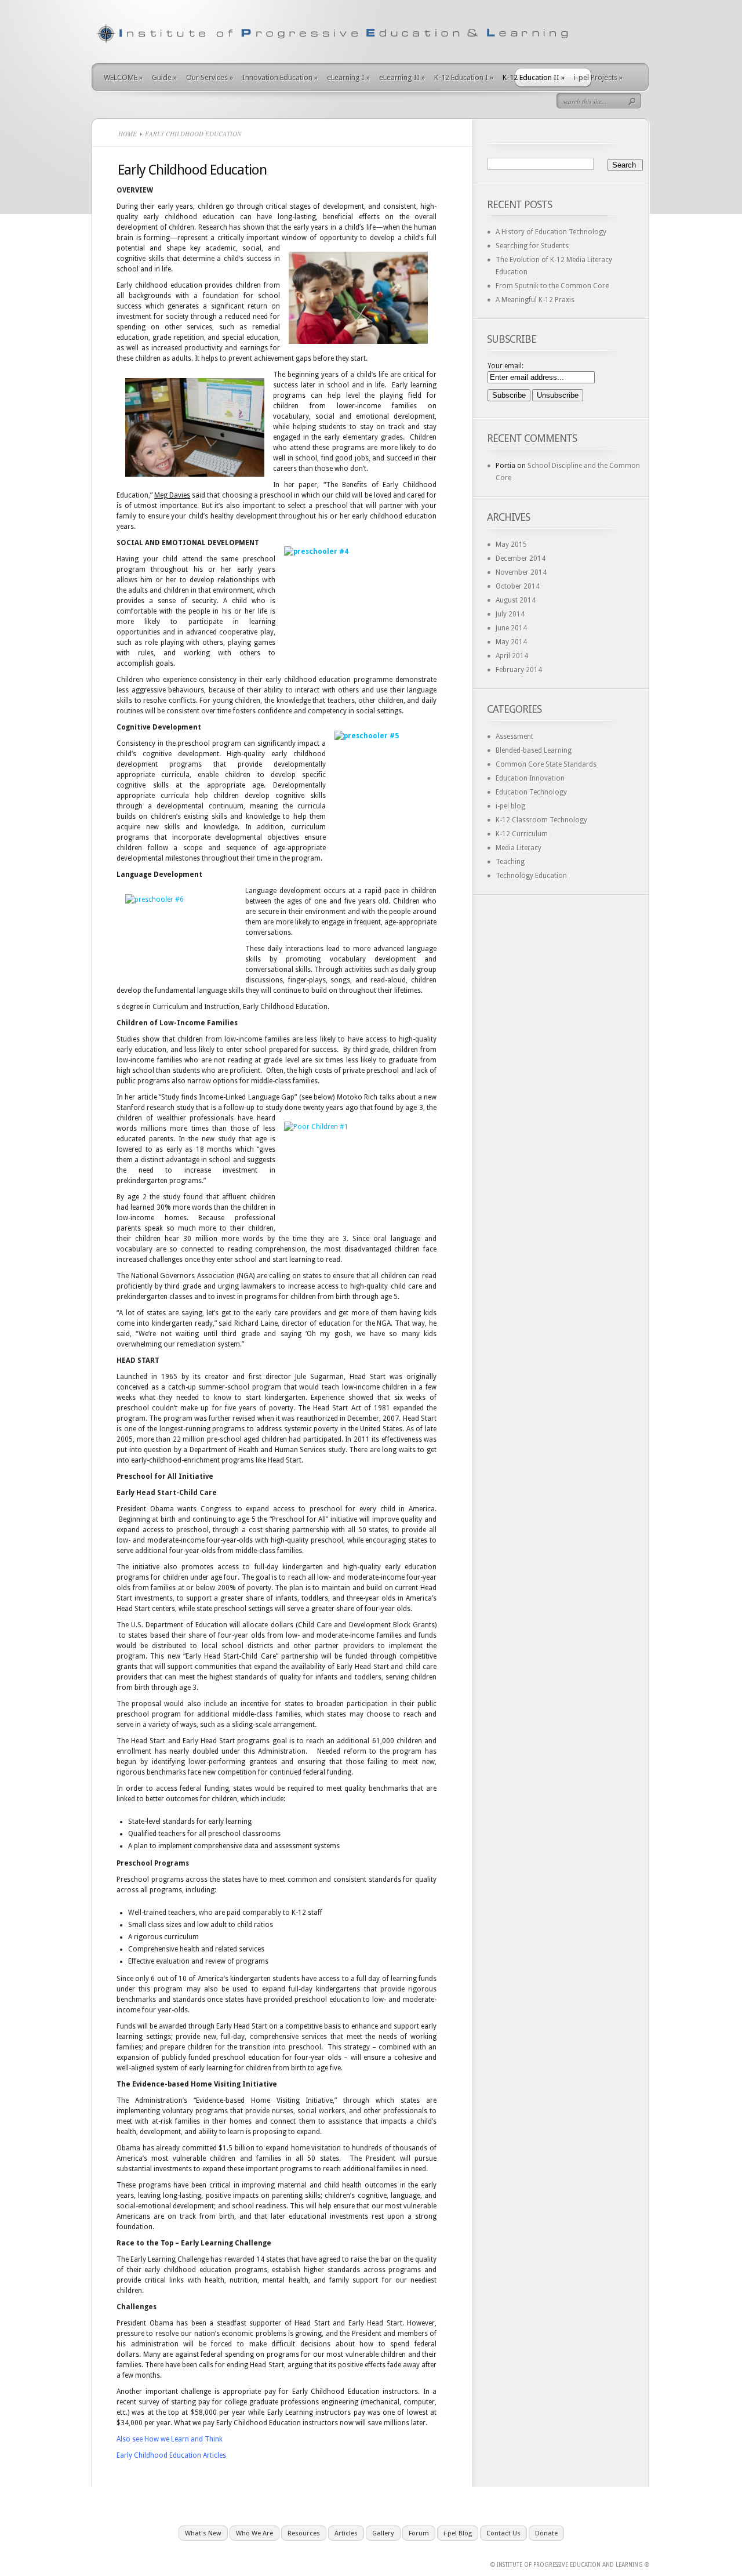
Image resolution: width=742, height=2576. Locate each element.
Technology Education (531, 876)
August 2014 (516, 600)
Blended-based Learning (534, 750)
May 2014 (511, 642)
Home (128, 134)
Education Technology (531, 792)
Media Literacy (519, 848)
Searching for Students (532, 246)
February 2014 (519, 670)
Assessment (514, 736)
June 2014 (511, 628)
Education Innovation (530, 778)
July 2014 (510, 614)
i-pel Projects (598, 77)
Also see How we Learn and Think (170, 2439)
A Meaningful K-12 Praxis (535, 300)
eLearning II (402, 77)
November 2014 (521, 572)
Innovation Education (280, 77)
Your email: (505, 366)
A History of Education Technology (551, 232)
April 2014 (512, 656)
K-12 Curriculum (522, 834)
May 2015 (511, 545)
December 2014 (521, 558)
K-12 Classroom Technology (541, 820)
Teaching (510, 862)
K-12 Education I (464, 77)
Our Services (210, 77)
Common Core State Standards (546, 764)
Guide (164, 77)
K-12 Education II (534, 77)
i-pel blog (510, 806)
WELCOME (123, 77)
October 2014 (518, 586)
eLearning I (348, 77)
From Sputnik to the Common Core (552, 286)
